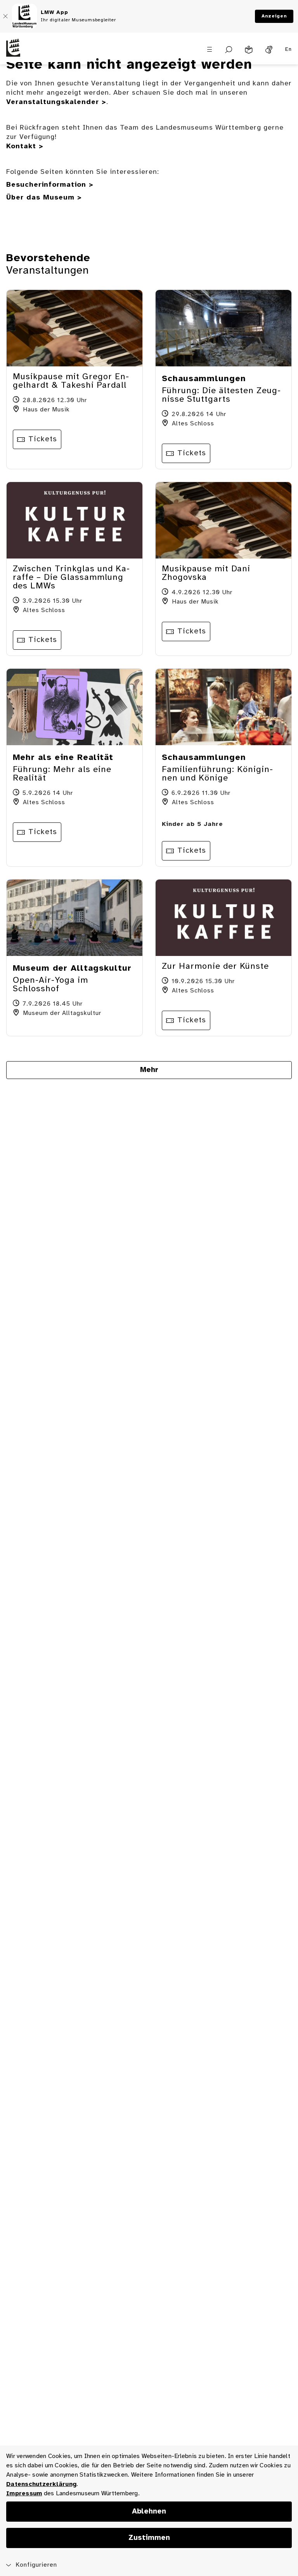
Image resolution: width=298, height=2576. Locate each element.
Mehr (149, 1070)
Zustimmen (149, 2538)
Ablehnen (149, 2512)
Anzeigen (274, 16)
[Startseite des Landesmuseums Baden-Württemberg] (37, 54)
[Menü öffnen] (210, 49)
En (288, 49)
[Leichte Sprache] (249, 50)
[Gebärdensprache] (269, 50)
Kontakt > (25, 147)
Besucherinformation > (50, 185)
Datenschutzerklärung (41, 2484)
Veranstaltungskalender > (56, 102)
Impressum (24, 2494)
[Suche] (229, 50)
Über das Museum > (44, 198)
